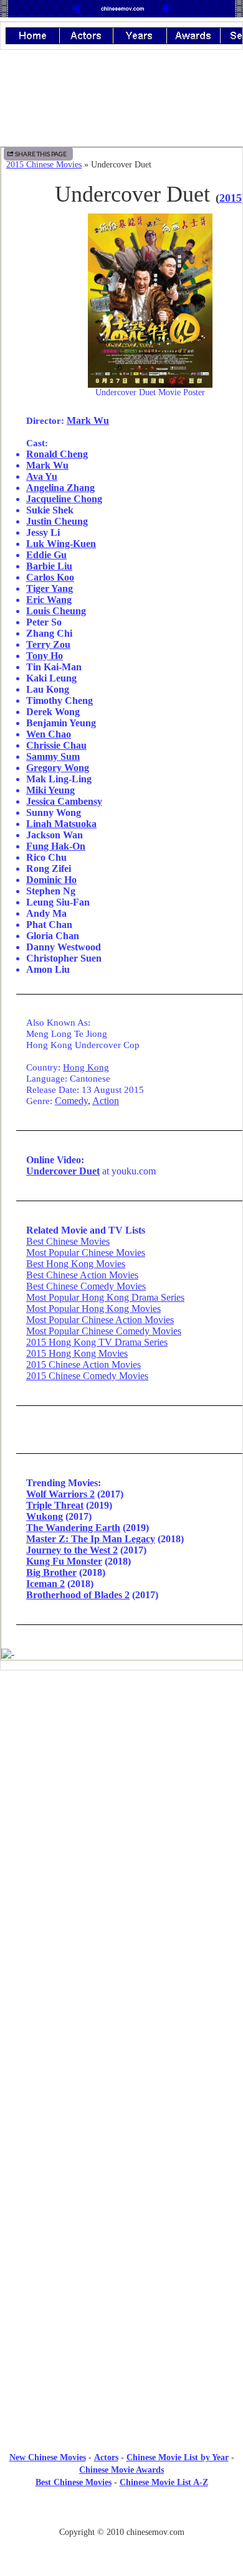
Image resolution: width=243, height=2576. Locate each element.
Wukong (45, 1516)
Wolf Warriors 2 (60, 1494)
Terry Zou (48, 644)
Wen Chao (49, 734)
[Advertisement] (121, 1782)
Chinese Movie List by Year (178, 2457)
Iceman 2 (45, 1584)
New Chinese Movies (48, 2457)
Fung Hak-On (56, 846)
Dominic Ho (51, 880)
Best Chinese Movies (68, 1241)
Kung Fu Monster (64, 1561)
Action (106, 1101)
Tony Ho (45, 656)
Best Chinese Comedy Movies (86, 1286)
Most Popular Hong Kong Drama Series (105, 1297)
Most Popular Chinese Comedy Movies (104, 1331)
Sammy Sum (53, 756)
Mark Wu (88, 420)
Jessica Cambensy (64, 801)
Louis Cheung (56, 611)
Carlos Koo (50, 577)
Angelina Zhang (60, 488)
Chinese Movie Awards (121, 2470)
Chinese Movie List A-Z (164, 2482)
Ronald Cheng (57, 454)
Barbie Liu (49, 566)
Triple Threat (55, 1505)
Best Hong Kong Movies (76, 1264)
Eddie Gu (46, 555)
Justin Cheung (57, 521)
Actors (106, 2457)
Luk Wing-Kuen (61, 544)
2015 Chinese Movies (44, 165)
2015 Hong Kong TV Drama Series (97, 1342)
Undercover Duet (63, 1171)
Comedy (71, 1101)
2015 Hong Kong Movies (77, 1353)
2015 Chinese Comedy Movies (87, 1376)
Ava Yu (42, 476)
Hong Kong (86, 1067)
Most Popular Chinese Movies (86, 1253)
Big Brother (51, 1572)
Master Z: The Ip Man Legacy (91, 1539)
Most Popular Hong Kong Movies (93, 1309)
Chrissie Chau (56, 745)
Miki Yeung (50, 790)
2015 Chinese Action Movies (83, 1365)
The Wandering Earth (73, 1528)
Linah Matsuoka (61, 824)
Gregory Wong (58, 768)
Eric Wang (49, 600)
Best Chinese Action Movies (82, 1275)
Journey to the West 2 (72, 1550)
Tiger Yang (50, 588)
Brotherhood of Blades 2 (78, 1595)
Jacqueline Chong (64, 499)
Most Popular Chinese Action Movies (100, 1320)
